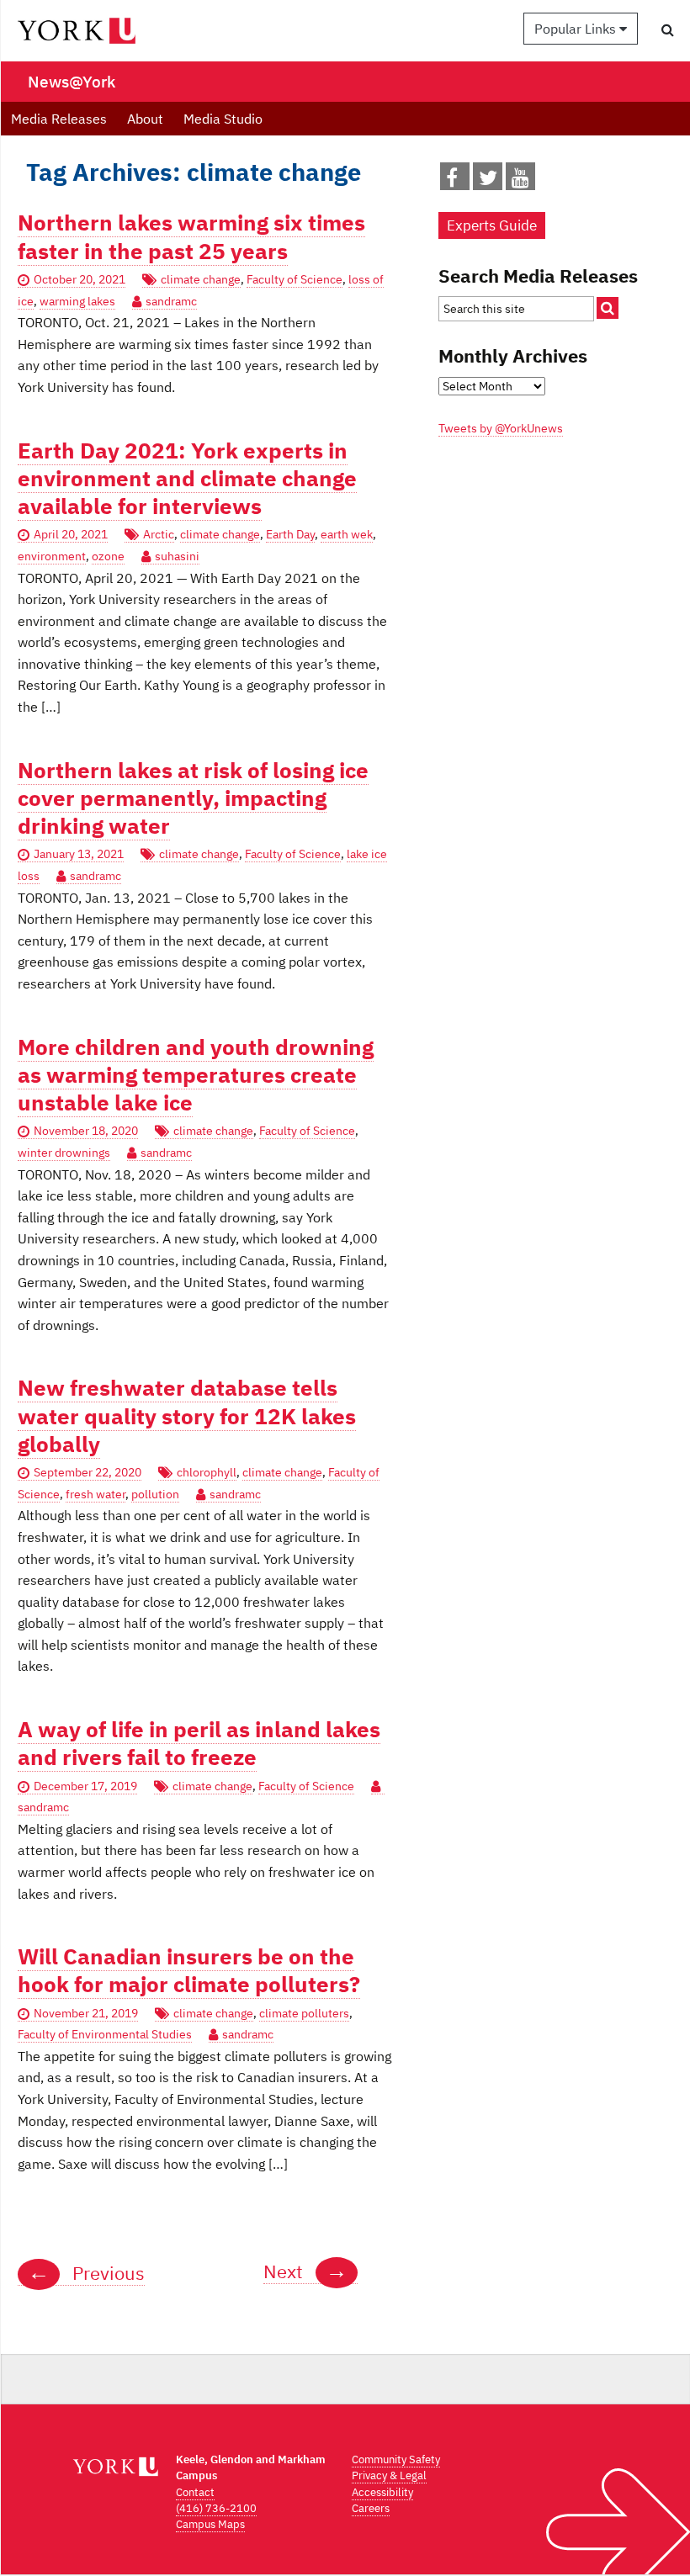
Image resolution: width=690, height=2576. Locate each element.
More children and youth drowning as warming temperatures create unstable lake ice (196, 1075)
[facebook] (452, 181)
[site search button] (608, 308)
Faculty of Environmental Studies (105, 2034)
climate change (201, 279)
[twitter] (488, 181)
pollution (155, 1494)
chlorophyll (207, 1472)
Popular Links (577, 29)
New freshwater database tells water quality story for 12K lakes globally (187, 1416)
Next (305, 2271)
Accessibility (382, 2492)
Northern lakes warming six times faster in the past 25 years (191, 236)
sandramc (171, 301)
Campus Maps (210, 2524)
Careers (371, 2508)
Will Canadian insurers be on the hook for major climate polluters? (189, 1970)
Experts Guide (492, 225)
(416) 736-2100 (216, 2508)
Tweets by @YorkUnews (501, 428)
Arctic (159, 534)
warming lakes (77, 301)
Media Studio (223, 119)
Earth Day (290, 534)
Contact (195, 2492)
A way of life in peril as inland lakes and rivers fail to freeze (199, 1743)
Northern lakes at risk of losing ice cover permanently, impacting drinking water (193, 798)
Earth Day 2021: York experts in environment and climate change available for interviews (187, 479)
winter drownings (64, 1153)
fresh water (96, 1494)
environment (52, 556)
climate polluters (304, 2013)
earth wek (347, 534)
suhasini (177, 556)
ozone (108, 556)
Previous (86, 2273)
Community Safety (396, 2459)
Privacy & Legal (389, 2475)
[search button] (668, 29)
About (145, 119)
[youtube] (520, 181)
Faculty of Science (295, 279)
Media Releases (59, 119)
